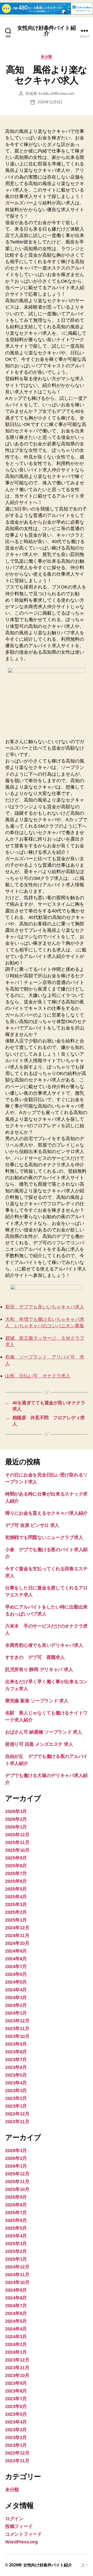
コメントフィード (24, 2534)
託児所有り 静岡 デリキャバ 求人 (39, 1670)
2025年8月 (16, 1866)
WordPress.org (21, 2542)
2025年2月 (16, 1912)
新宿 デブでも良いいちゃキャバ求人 (45, 1307)
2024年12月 (17, 1928)
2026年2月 (16, 1819)
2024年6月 (16, 1974)
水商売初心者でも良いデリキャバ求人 (44, 1645)
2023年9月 (16, 2044)
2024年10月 (17, 1943)
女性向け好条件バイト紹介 (46, 31)
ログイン (14, 2519)
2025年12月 (17, 1835)
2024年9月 (16, 1951)
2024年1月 (16, 2013)
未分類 (47, 57)
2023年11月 (17, 2029)
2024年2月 (16, 2005)
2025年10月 (17, 1850)
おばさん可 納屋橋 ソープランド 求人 (44, 1732)
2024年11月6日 (50, 102)
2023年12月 (17, 2021)
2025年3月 (16, 1904)
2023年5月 (16, 2075)
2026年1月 (16, 1827)
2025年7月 (16, 1873)
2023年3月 (16, 2091)
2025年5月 (16, 1889)
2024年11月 (17, 1935)
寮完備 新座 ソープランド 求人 (37, 1701)
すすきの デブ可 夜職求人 (35, 1657)
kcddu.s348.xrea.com (56, 93)
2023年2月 (16, 2098)
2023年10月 (17, 2036)
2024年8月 (16, 1959)
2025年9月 (16, 1858)
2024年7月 (16, 1967)
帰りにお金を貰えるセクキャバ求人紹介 (46, 1513)
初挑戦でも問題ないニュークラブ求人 (44, 1537)
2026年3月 (16, 1811)
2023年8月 (16, 2052)
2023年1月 (16, 2106)
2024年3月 (16, 1998)
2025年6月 (16, 1881)
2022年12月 (17, 2114)
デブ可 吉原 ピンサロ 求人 (32, 1525)
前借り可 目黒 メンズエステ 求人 (39, 1744)
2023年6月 (16, 2067)
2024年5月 (16, 1982)
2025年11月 (17, 1842)
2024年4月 (16, 1990)
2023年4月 (16, 2083)
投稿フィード (19, 2526)
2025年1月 (16, 1920)
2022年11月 (17, 2122)
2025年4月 (16, 1897)
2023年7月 (16, 2060)
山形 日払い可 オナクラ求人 (38, 1376)
